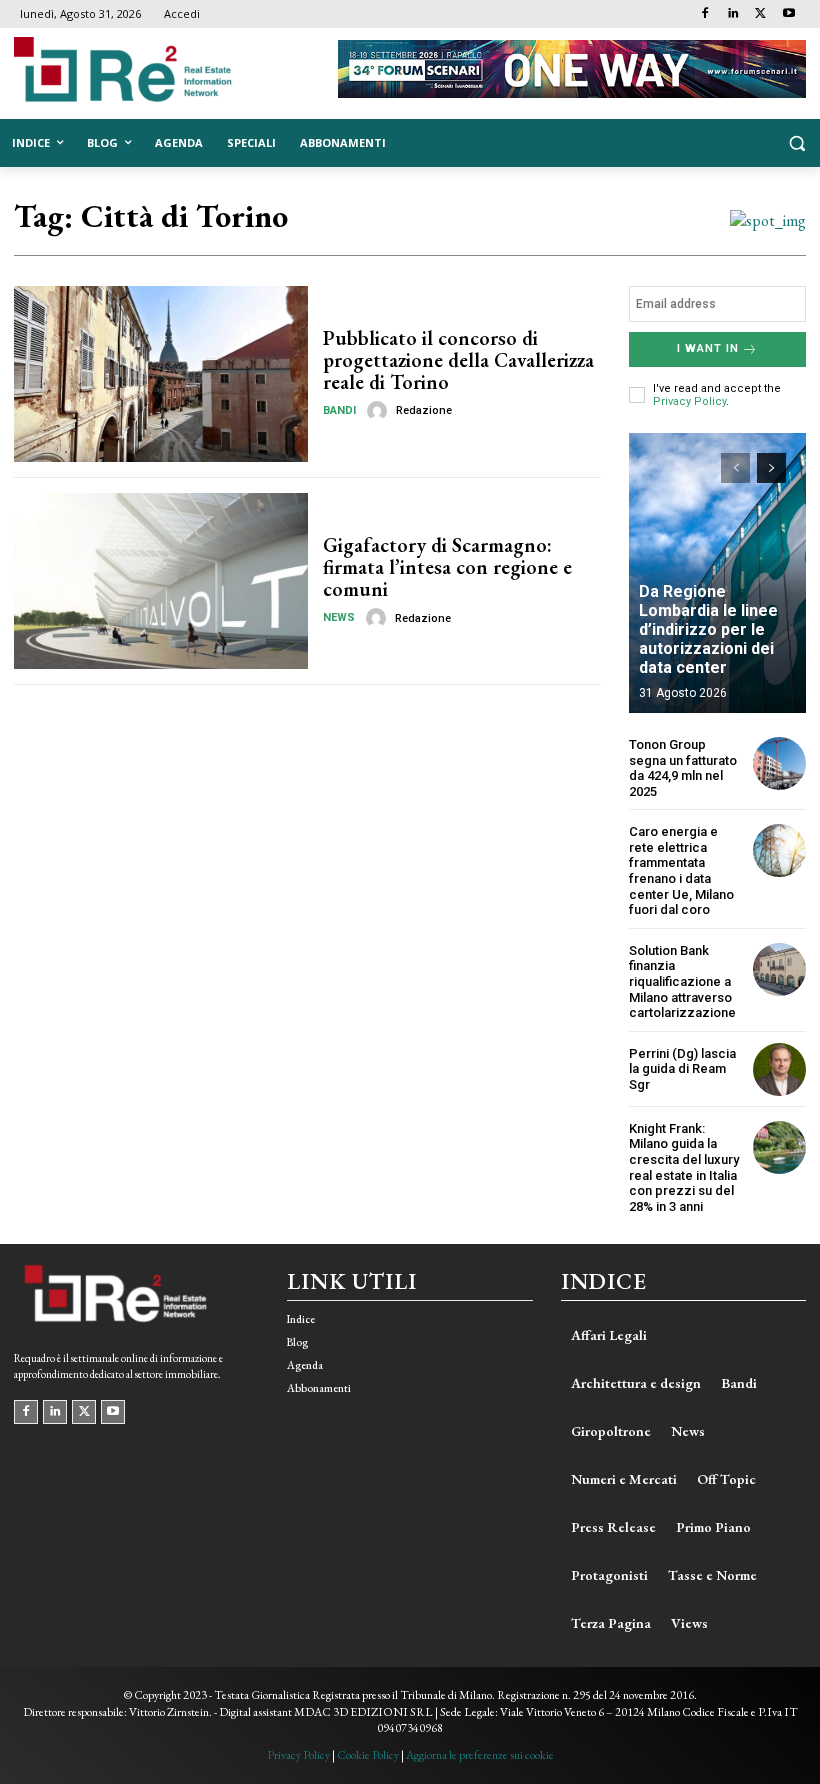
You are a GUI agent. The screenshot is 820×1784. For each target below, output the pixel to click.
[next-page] (771, 468)
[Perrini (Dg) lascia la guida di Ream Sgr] (779, 1069)
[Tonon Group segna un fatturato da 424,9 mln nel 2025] (779, 763)
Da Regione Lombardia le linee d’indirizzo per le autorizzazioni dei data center (708, 630)
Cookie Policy (368, 1755)
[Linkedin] (733, 14)
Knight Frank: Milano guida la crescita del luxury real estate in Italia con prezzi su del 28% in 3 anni (684, 1167)
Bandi (339, 410)
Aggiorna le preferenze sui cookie (480, 1755)
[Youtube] (788, 14)
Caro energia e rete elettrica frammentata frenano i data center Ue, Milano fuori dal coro (681, 870)
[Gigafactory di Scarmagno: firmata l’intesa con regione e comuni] (161, 581)
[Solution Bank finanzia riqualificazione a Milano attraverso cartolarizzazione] (779, 969)
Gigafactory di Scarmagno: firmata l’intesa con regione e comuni (447, 567)
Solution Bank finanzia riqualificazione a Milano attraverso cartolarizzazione (682, 981)
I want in (708, 348)
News (339, 617)
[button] (796, 143)
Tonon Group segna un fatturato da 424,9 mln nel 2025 (683, 768)
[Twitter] (760, 14)
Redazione (424, 410)
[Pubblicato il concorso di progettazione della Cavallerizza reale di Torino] (161, 374)
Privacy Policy (689, 401)
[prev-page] (735, 468)
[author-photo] (380, 411)
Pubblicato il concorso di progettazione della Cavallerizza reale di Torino (458, 360)
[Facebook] (705, 14)
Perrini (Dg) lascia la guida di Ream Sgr (682, 1069)
